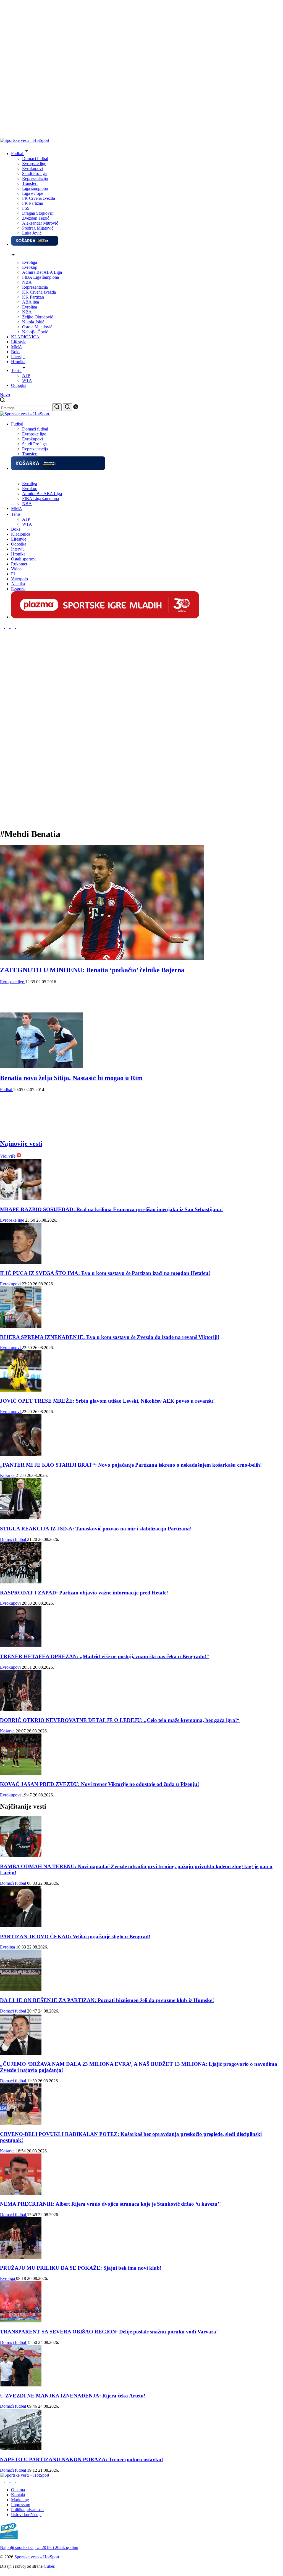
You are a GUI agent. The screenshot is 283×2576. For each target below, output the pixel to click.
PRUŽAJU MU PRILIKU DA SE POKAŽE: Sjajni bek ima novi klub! (81, 2268)
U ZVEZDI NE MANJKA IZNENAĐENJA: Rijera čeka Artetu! (73, 2396)
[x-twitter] (13, 627)
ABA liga (31, 302)
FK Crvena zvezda (39, 198)
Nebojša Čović (35, 332)
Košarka (8, 1475)
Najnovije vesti (21, 1144)
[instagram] (3, 627)
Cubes (49, 2566)
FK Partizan (33, 203)
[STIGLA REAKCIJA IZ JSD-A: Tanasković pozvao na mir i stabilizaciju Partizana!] (21, 1518)
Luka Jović (32, 233)
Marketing (20, 2500)
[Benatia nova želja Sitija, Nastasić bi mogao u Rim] (41, 1066)
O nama (18, 2490)
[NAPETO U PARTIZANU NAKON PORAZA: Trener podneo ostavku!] (21, 2449)
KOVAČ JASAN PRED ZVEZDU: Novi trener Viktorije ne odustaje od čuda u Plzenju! (99, 1784)
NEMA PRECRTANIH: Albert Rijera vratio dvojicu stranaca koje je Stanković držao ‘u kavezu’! (110, 2204)
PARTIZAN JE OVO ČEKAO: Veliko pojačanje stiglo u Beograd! (75, 1936)
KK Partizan (33, 297)
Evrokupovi (32, 168)
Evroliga (30, 262)
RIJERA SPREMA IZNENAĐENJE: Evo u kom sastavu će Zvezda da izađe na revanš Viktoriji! (110, 1337)
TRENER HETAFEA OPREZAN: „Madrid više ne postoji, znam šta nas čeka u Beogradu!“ (105, 1656)
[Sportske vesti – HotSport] (25, 140)
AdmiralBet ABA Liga (42, 272)
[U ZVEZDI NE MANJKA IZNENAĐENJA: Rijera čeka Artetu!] (21, 2385)
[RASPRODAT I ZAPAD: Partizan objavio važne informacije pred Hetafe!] (21, 1582)
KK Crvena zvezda (39, 292)
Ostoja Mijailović (37, 327)
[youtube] (18, 627)
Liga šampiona (35, 188)
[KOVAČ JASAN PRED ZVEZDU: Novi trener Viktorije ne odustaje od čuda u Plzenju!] (21, 1773)
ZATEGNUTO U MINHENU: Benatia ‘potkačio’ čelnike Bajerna (92, 970)
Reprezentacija (35, 178)
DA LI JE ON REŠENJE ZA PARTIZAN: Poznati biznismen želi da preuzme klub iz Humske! (107, 2000)
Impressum (21, 2505)
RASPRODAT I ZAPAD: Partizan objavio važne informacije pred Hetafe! (84, 1593)
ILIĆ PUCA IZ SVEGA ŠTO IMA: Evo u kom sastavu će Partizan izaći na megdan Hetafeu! (105, 1273)
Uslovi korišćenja (26, 2515)
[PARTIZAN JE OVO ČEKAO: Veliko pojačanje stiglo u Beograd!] (21, 1926)
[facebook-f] (8, 627)
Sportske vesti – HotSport (37, 2557)
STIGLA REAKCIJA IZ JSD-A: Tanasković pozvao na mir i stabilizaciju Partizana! (96, 1529)
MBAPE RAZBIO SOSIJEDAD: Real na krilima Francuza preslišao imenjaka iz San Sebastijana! (111, 1209)
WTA (27, 380)
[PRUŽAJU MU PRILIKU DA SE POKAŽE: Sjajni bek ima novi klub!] (21, 2257)
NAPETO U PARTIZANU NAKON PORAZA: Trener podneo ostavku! (82, 2459)
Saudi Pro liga (34, 173)
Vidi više (8, 1156)
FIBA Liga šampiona (40, 277)
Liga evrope (33, 193)
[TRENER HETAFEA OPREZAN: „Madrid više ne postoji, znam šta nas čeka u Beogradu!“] (21, 1646)
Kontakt (18, 2495)
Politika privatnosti (27, 2510)
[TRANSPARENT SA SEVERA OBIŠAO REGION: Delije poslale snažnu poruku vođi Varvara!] (21, 2321)
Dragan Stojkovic (37, 213)
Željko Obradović (38, 317)
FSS (26, 208)
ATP (26, 375)
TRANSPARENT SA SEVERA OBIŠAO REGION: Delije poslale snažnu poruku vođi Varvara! (109, 2332)
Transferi (30, 183)
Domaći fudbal (35, 159)
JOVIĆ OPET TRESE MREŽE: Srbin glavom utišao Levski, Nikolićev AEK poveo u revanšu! (107, 1401)
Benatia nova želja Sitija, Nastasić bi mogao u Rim (71, 1078)
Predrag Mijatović (38, 228)
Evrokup (30, 267)
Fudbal (7, 1090)
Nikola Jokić (33, 322)
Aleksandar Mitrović (40, 223)
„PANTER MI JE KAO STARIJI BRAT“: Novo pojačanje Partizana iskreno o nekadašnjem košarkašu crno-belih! (131, 1465)
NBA (27, 282)
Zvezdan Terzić (36, 218)
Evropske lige (34, 164)
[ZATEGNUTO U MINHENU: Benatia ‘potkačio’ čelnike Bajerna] (102, 958)
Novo (5, 395)
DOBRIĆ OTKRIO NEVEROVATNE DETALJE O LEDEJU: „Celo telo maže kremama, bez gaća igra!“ (120, 1720)
